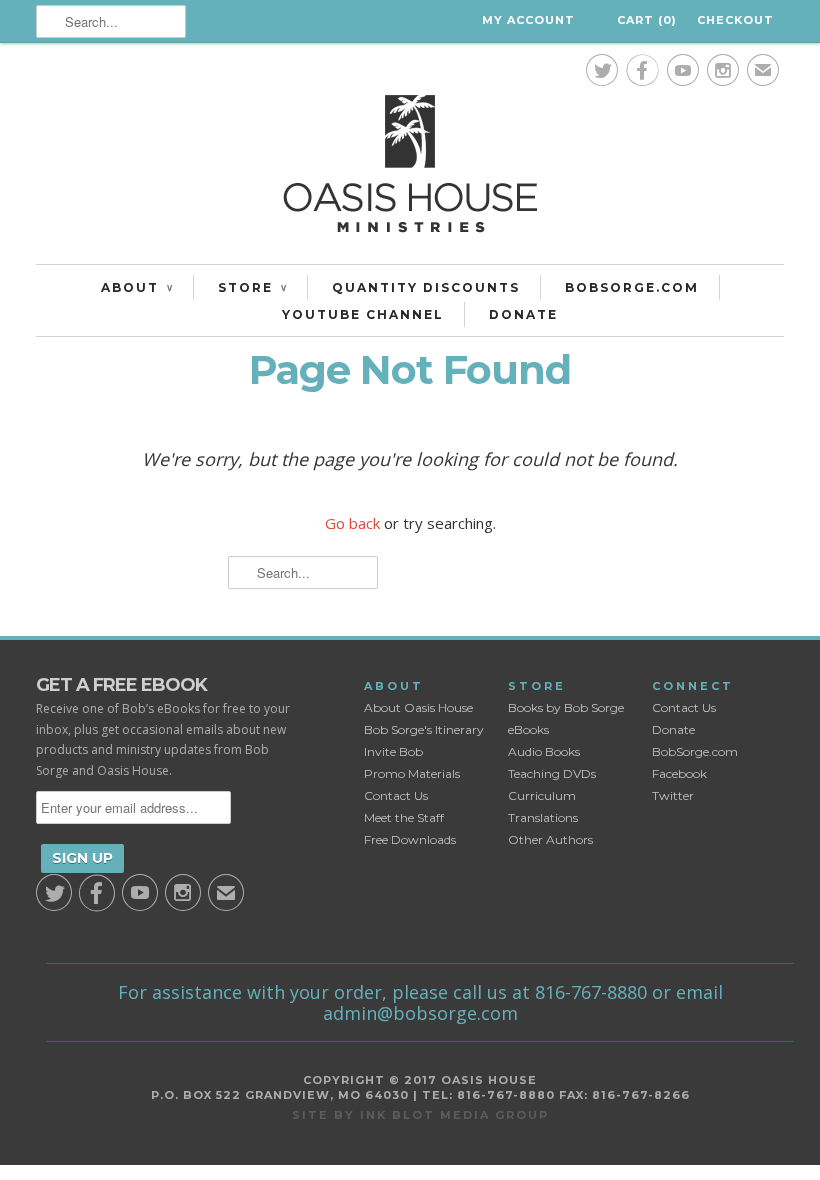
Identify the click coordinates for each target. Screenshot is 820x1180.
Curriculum (542, 795)
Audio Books (544, 751)
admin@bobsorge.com (420, 1013)
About (137, 287)
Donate (523, 314)
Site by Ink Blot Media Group (420, 1115)
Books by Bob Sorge (566, 707)
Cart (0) (647, 20)
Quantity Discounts (426, 287)
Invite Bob (393, 751)
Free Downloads (410, 839)
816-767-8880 (591, 992)
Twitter (673, 795)
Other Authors (550, 839)
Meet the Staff (404, 817)
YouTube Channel (363, 314)
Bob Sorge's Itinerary (424, 729)
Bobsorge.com (632, 287)
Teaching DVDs (552, 773)
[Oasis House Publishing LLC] (410, 169)
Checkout (735, 20)
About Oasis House (418, 707)
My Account (528, 20)
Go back (352, 523)
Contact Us (396, 795)
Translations (543, 817)
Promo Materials (412, 773)
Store (252, 287)
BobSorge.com (695, 751)
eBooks (528, 729)
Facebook (679, 773)
